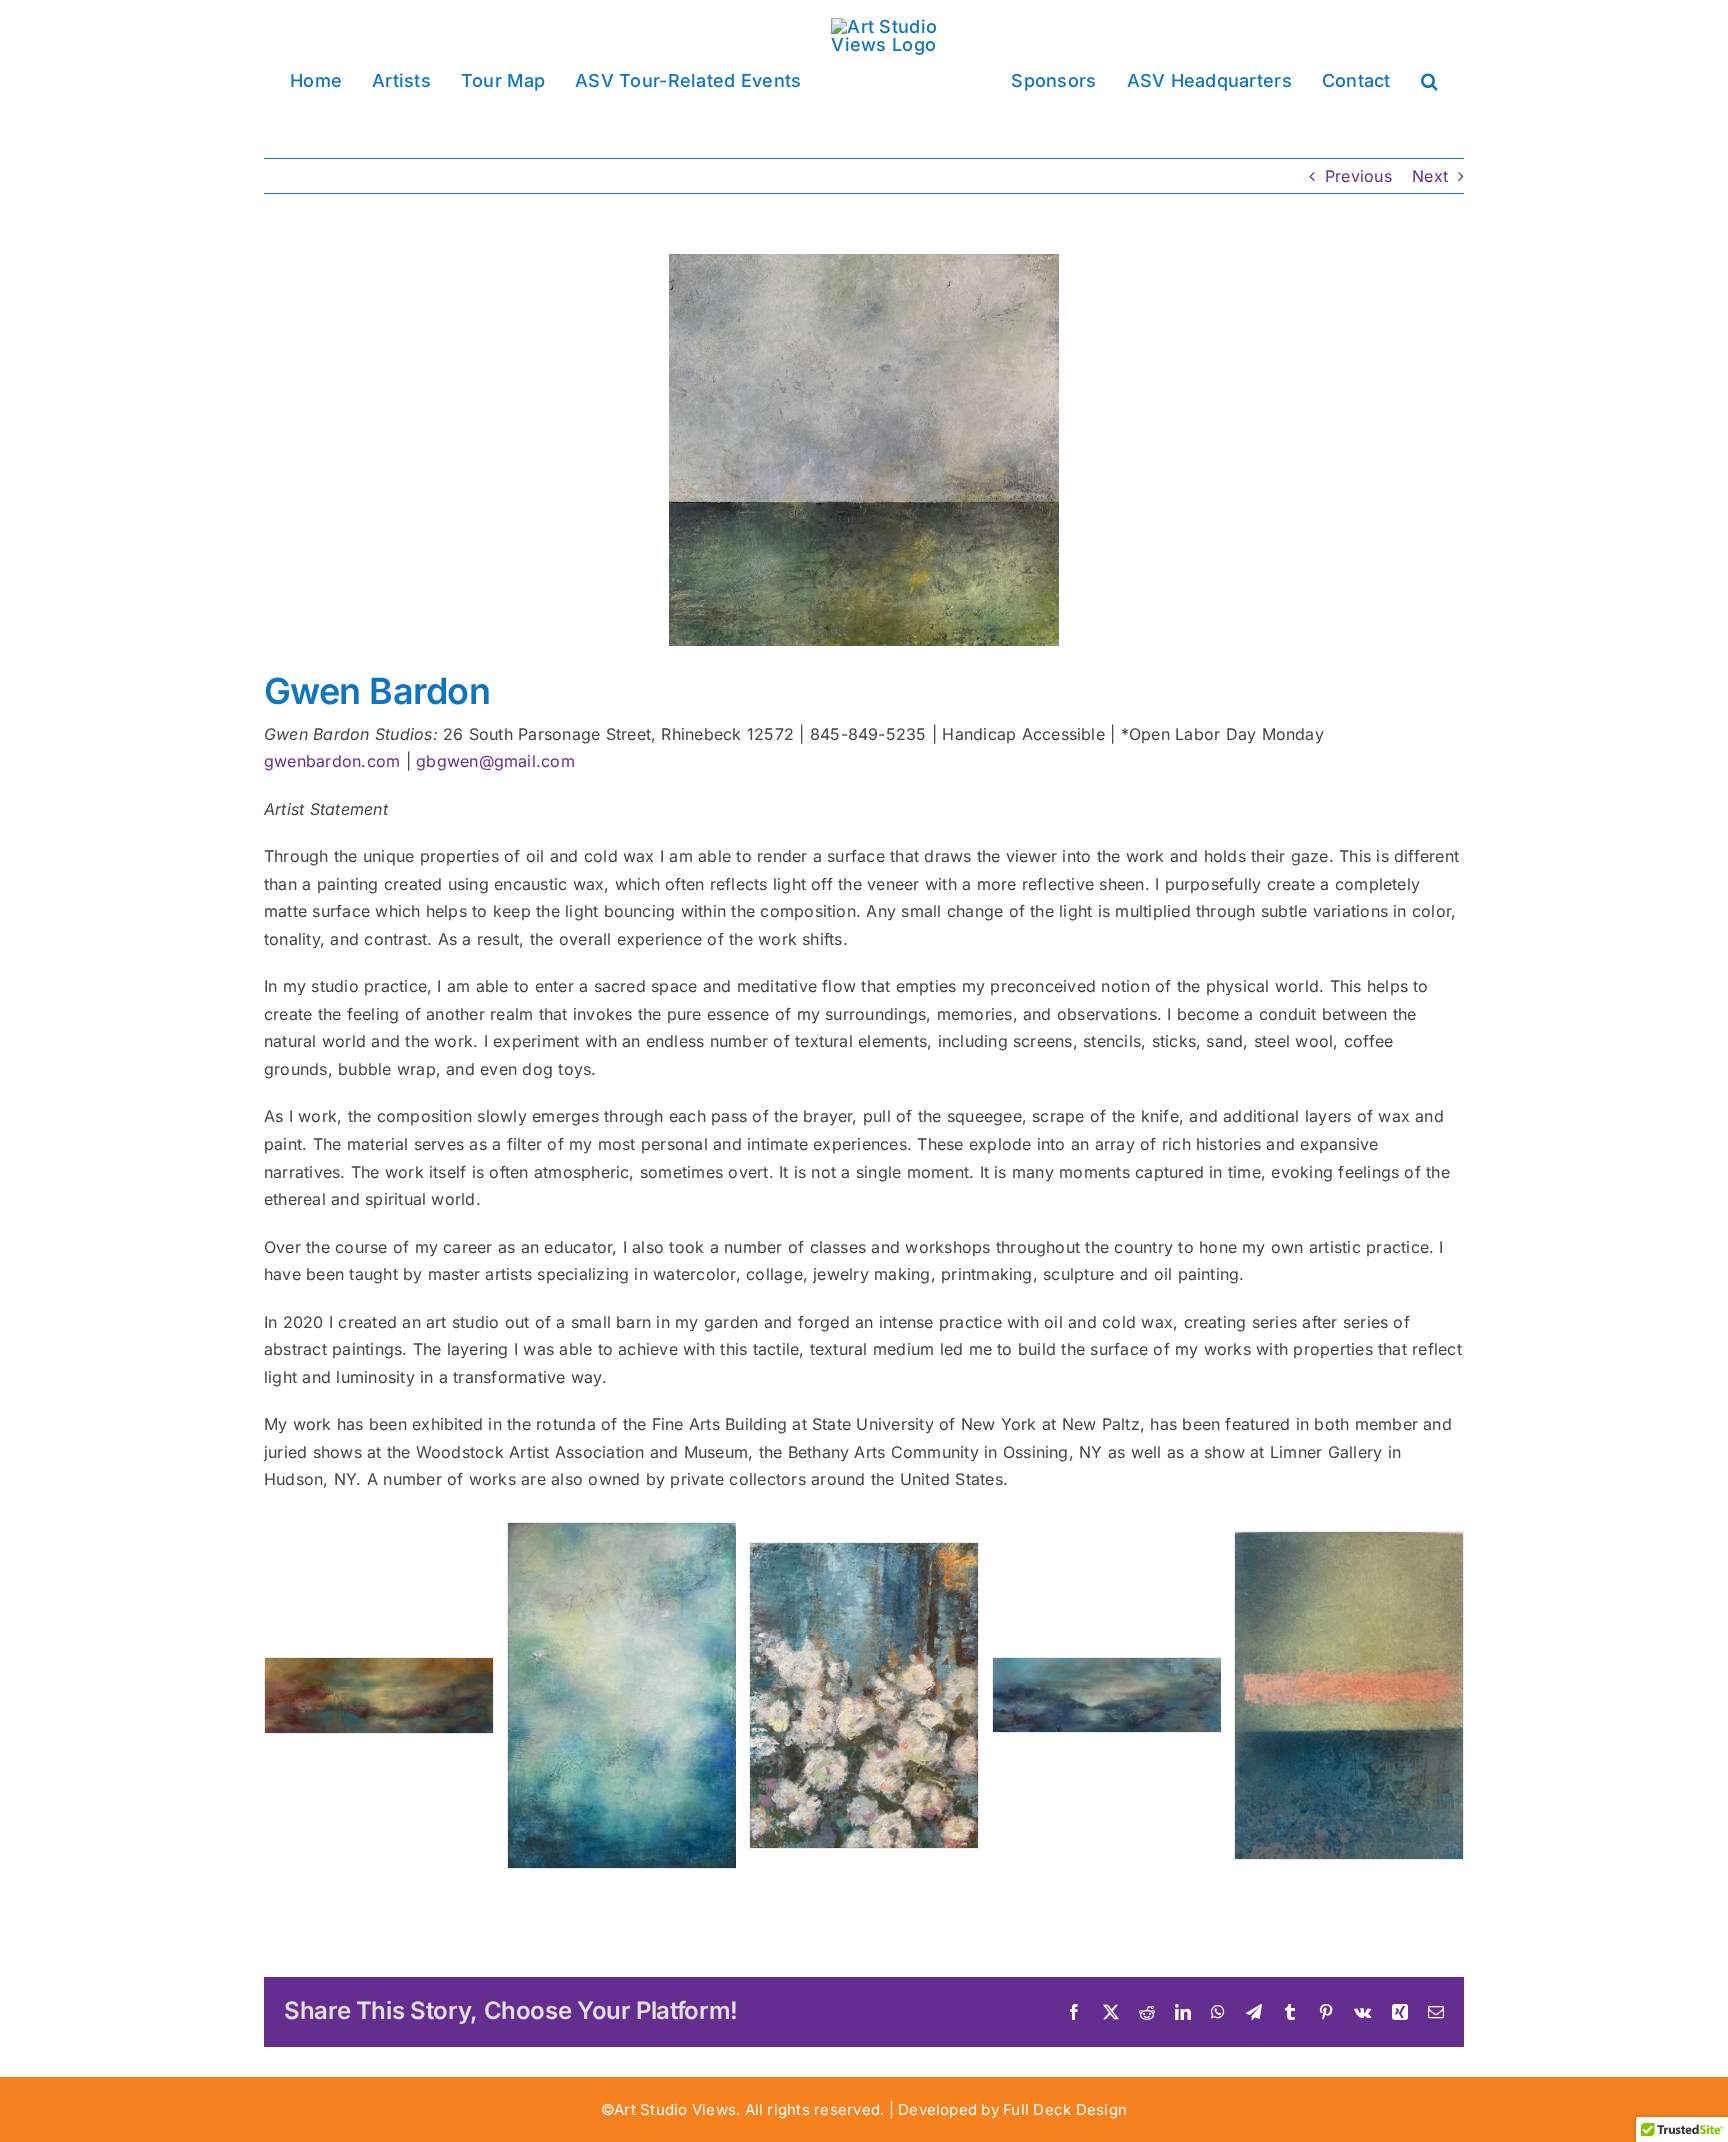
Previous (1358, 176)
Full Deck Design (1065, 2109)
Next (1430, 176)
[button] (1396, 79)
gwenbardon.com (332, 761)
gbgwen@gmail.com (495, 761)
